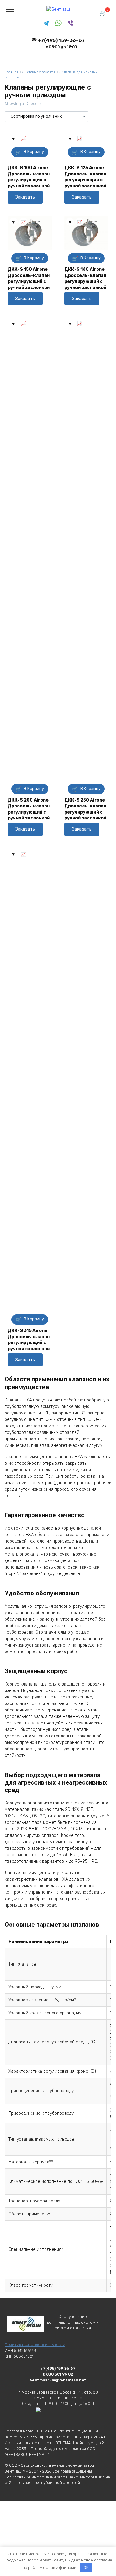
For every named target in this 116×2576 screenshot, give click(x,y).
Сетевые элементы (40, 72)
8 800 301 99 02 (58, 2374)
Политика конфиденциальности (35, 2345)
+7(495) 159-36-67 (61, 43)
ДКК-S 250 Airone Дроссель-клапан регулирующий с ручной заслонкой (85, 809)
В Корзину (34, 151)
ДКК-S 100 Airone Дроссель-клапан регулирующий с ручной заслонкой (29, 177)
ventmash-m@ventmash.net (58, 2380)
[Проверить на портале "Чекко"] (58, 2419)
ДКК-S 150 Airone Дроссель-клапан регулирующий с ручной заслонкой (29, 279)
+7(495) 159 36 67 (58, 2368)
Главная (11, 72)
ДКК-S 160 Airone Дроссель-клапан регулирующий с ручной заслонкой (85, 279)
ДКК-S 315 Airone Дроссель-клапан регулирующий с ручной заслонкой (29, 1340)
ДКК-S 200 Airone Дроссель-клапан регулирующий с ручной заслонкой (29, 809)
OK (86, 2568)
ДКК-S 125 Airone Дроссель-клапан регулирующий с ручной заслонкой (85, 177)
